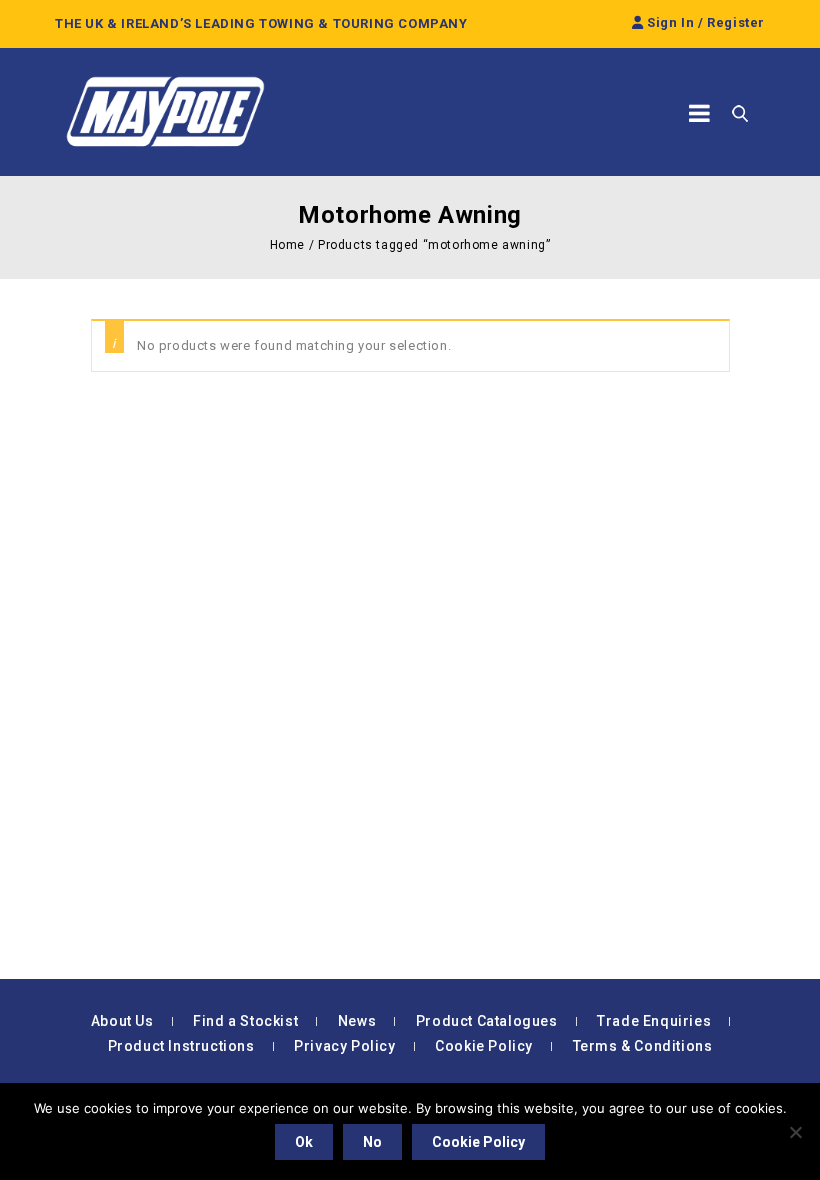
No (372, 1142)
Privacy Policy (344, 1046)
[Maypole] (165, 112)
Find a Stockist (245, 1021)
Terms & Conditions (643, 1046)
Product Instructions (181, 1046)
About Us (122, 1021)
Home (287, 245)
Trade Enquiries (654, 1021)
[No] (795, 1132)
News (357, 1021)
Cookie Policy (484, 1046)
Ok (304, 1142)
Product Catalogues (487, 1021)
